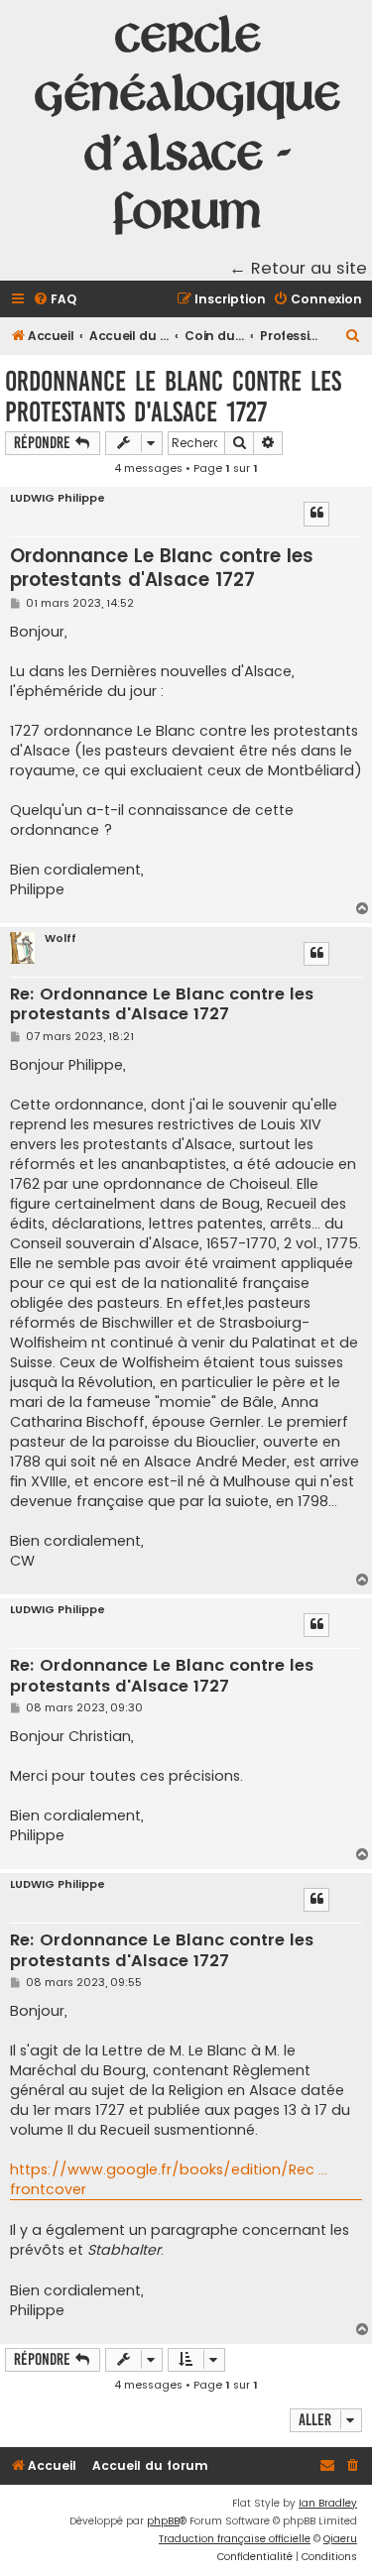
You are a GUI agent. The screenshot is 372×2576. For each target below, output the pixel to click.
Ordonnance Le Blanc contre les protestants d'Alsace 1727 (173, 397)
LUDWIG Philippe (58, 498)
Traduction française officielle (235, 2539)
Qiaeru (340, 2539)
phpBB (163, 2521)
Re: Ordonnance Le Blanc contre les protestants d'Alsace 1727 (162, 1005)
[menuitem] (55, 300)
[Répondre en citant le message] (316, 514)
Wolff (61, 938)
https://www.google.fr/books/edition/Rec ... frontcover (169, 2179)
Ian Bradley (328, 2503)
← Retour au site (298, 268)
